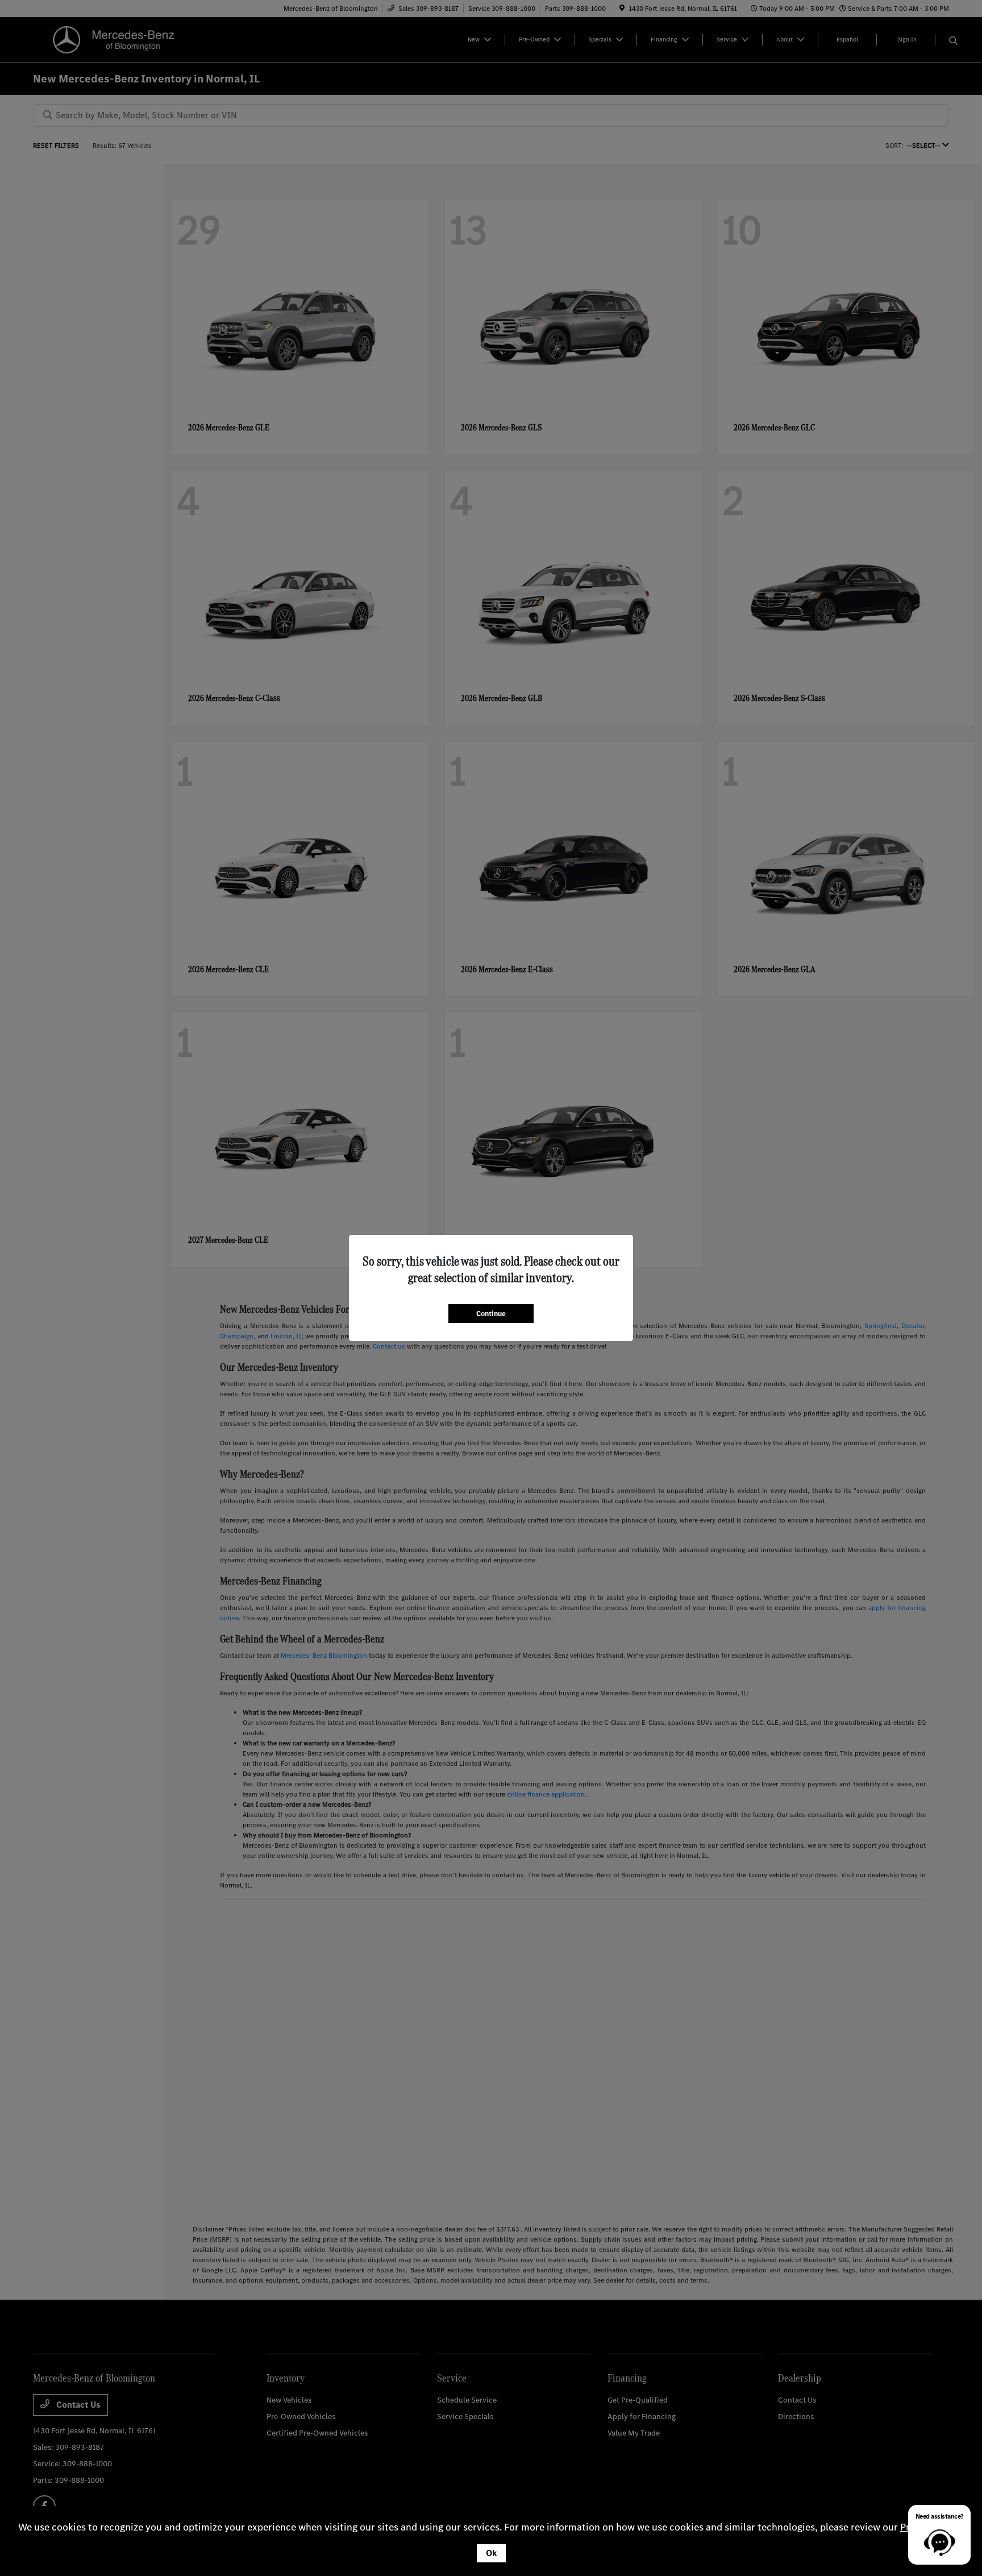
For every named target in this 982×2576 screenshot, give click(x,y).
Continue (491, 1314)
